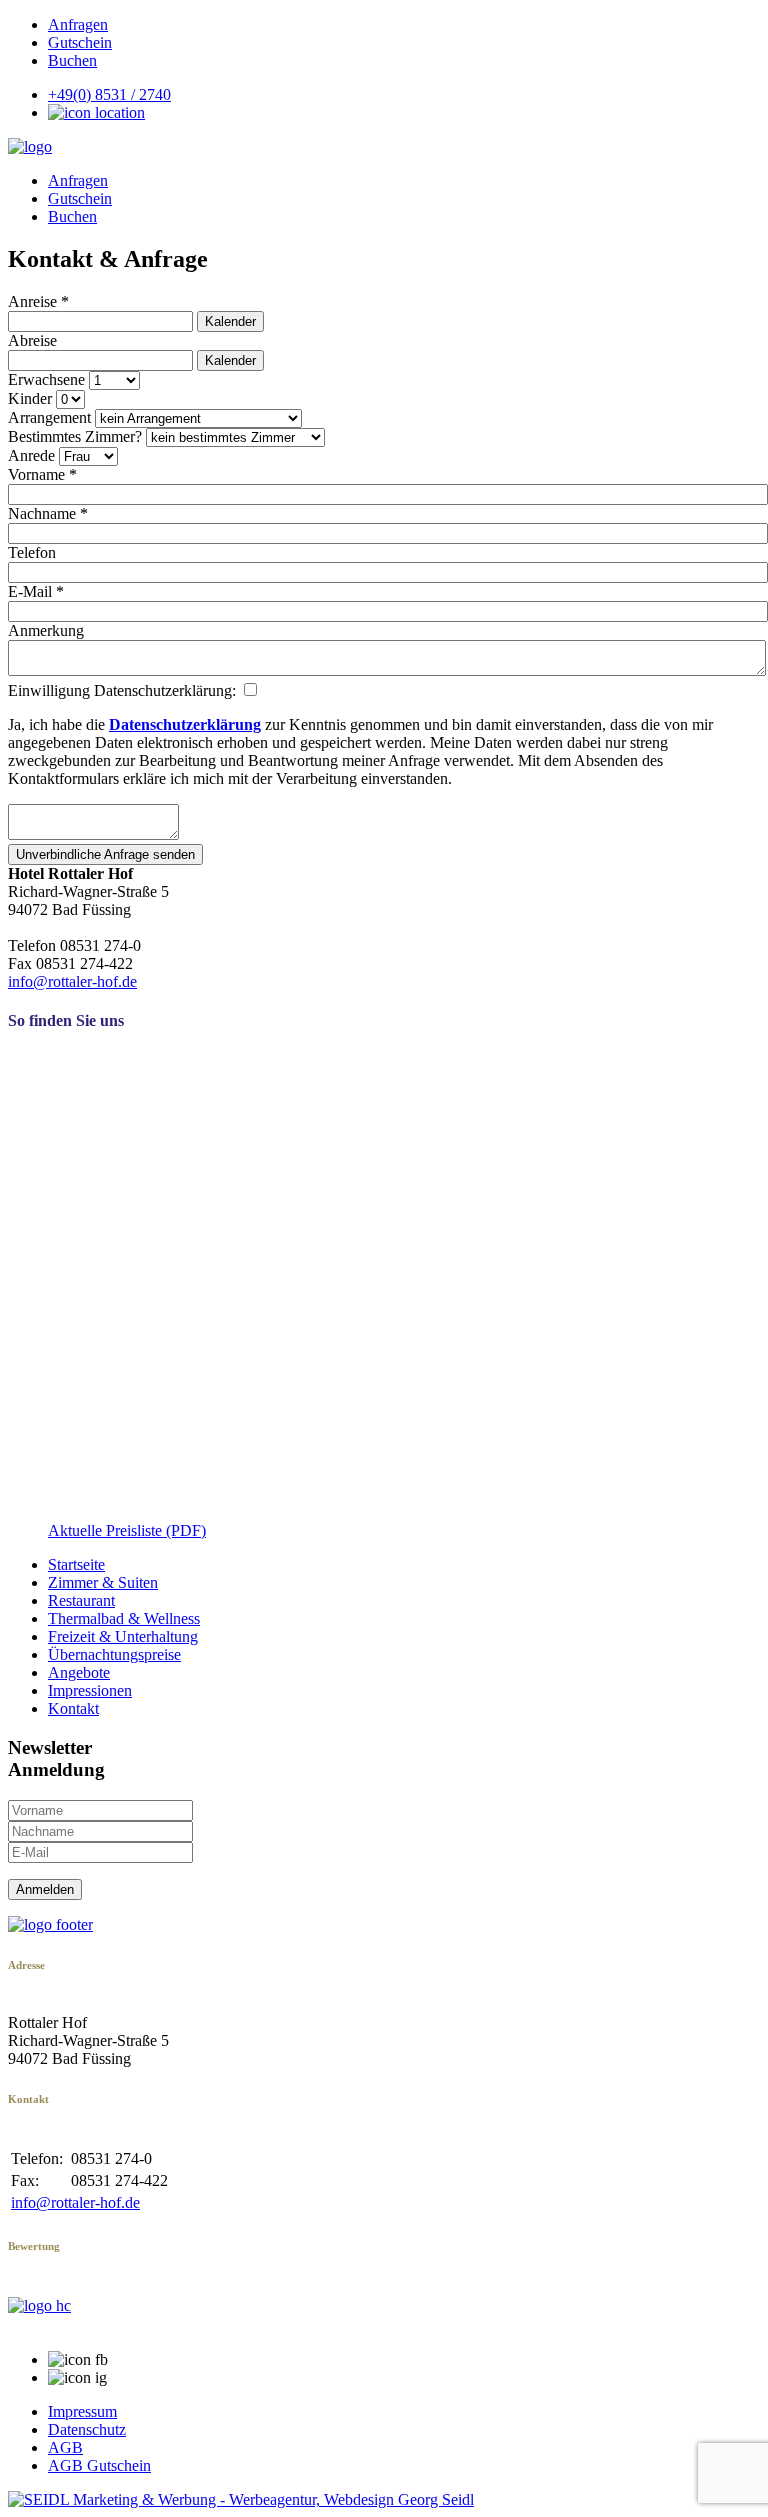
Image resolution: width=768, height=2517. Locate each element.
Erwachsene (46, 379)
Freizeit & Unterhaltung (123, 1636)
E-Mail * (36, 591)
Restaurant (81, 1600)
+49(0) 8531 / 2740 (109, 94)
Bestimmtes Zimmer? (75, 436)
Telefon (32, 552)
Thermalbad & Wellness (124, 1618)
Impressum (82, 2411)
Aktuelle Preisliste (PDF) (127, 1530)
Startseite (76, 1564)
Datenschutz (87, 2429)
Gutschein (80, 42)
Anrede (31, 455)
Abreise (32, 340)
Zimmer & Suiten (103, 1582)
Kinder (30, 398)
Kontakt (73, 1708)
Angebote (79, 1672)
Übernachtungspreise (114, 1654)
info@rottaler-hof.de (72, 981)
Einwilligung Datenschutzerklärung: (124, 690)
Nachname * (48, 513)
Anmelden (45, 1889)
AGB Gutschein (99, 2465)
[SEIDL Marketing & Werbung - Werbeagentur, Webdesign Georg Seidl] (241, 2499)
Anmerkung (46, 630)
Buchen (72, 60)
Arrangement (49, 417)
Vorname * (42, 474)
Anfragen (78, 24)
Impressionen (90, 1690)
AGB (65, 2447)
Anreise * (38, 301)
